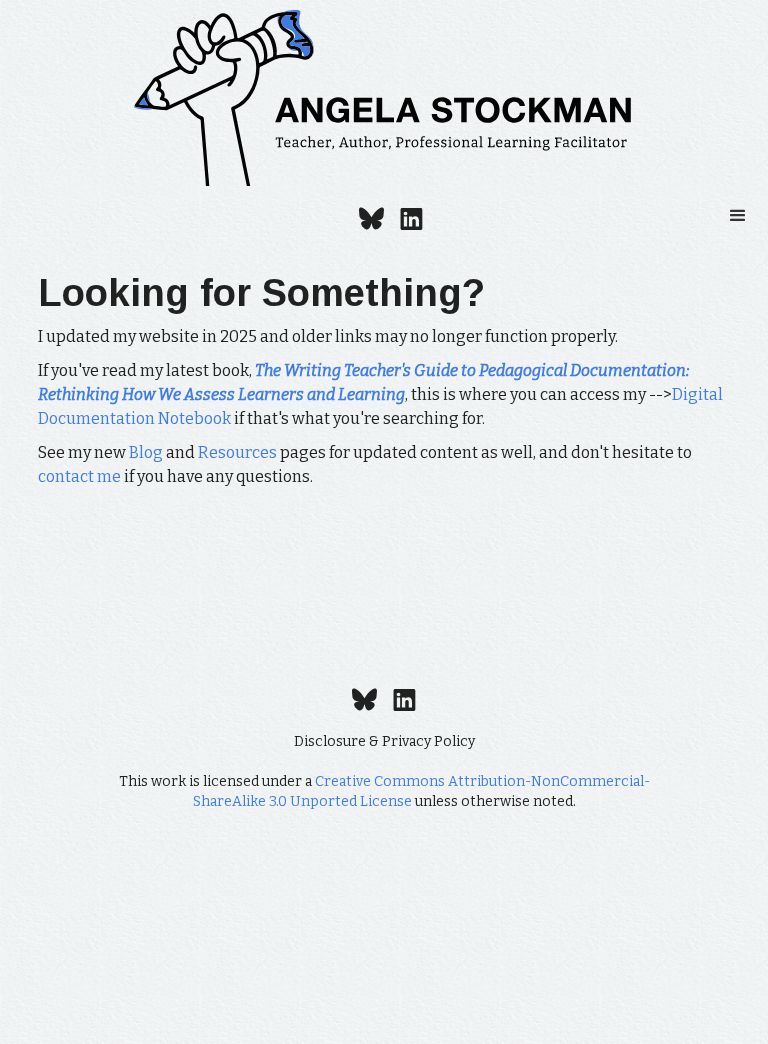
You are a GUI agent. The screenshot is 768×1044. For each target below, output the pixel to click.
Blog (146, 452)
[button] (738, 216)
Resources (237, 452)
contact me (79, 476)
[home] (384, 98)
